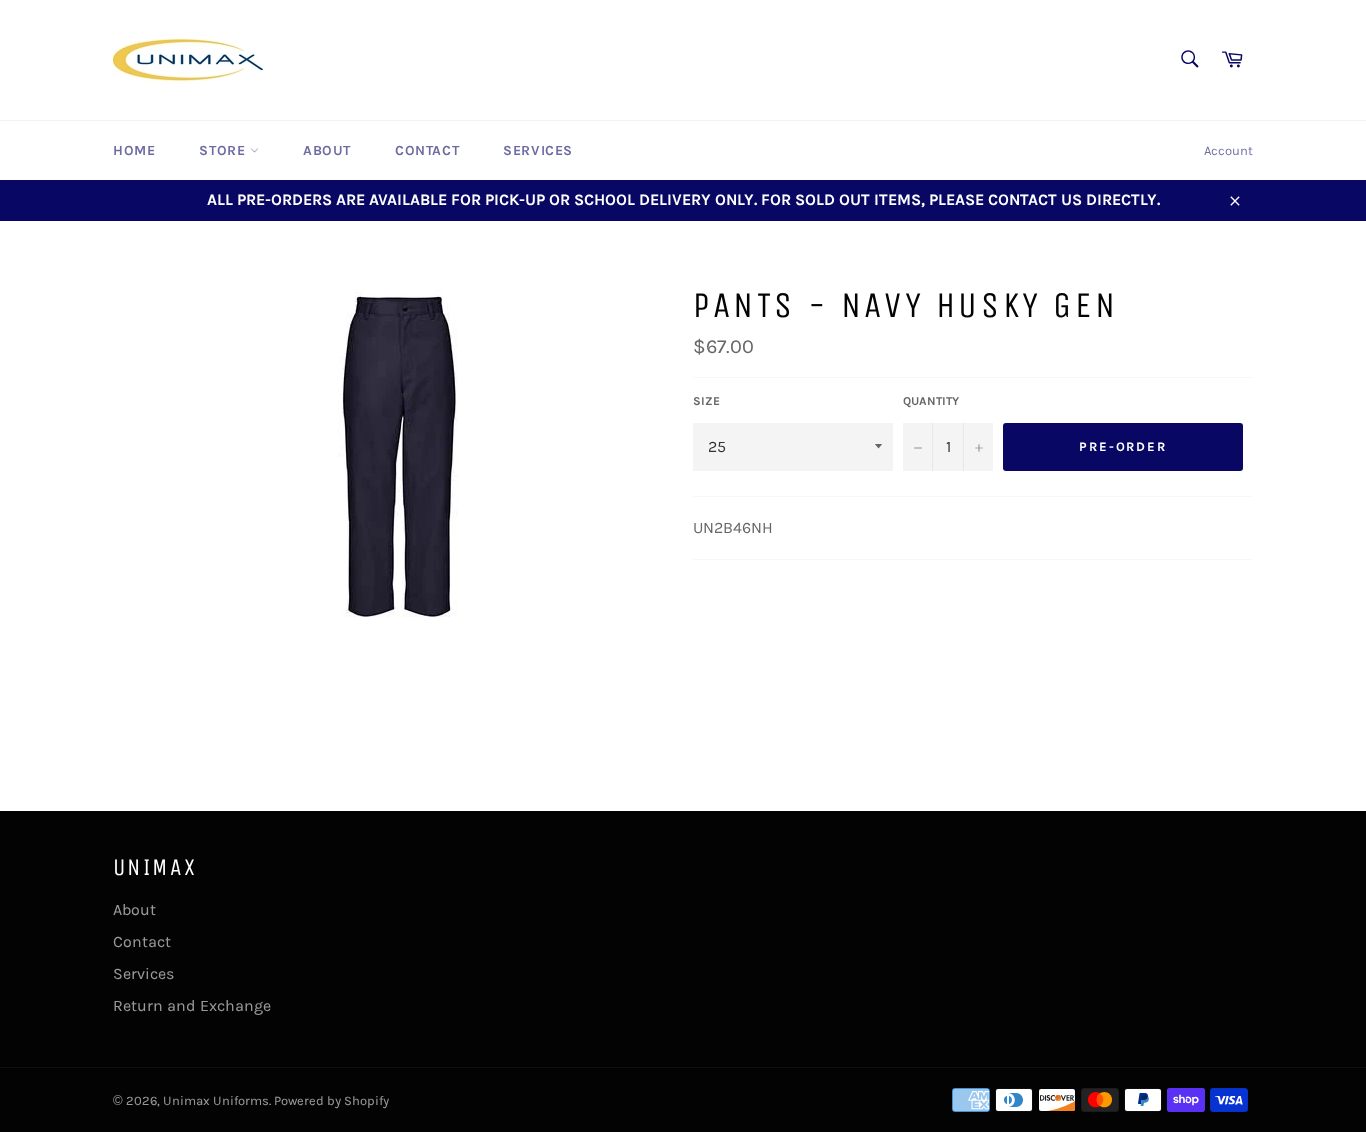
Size (706, 401)
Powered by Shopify (331, 1100)
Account (1228, 150)
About (327, 150)
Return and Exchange (192, 1005)
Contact (427, 150)
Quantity (931, 401)
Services (538, 150)
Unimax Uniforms (216, 1100)
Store (224, 150)
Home (134, 150)
